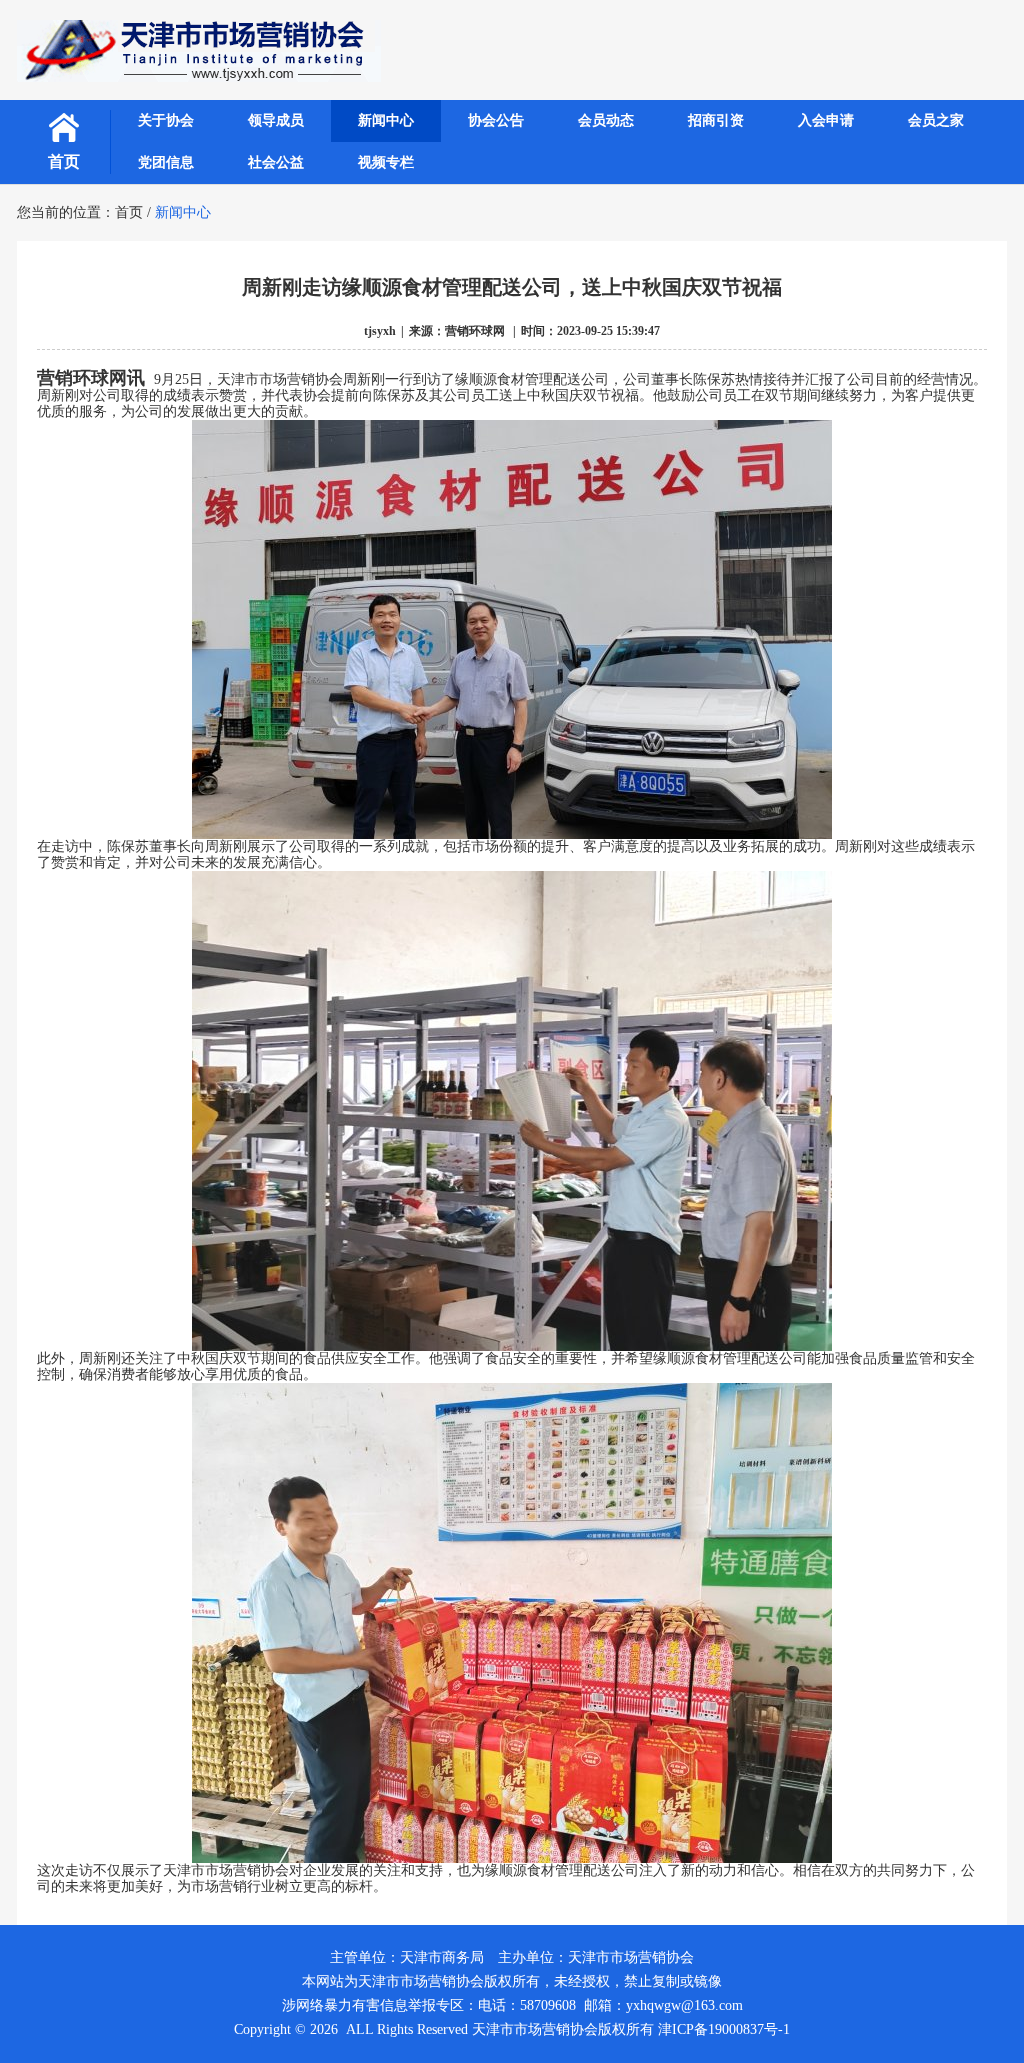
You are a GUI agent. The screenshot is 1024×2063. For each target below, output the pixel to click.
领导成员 (276, 120)
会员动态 (606, 120)
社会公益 (276, 162)
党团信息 (166, 162)
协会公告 (496, 120)
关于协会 (166, 120)
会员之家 (936, 120)
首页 (64, 161)
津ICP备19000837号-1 (724, 2029)
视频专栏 (386, 162)
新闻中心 (386, 120)
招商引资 (716, 120)
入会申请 (826, 120)
